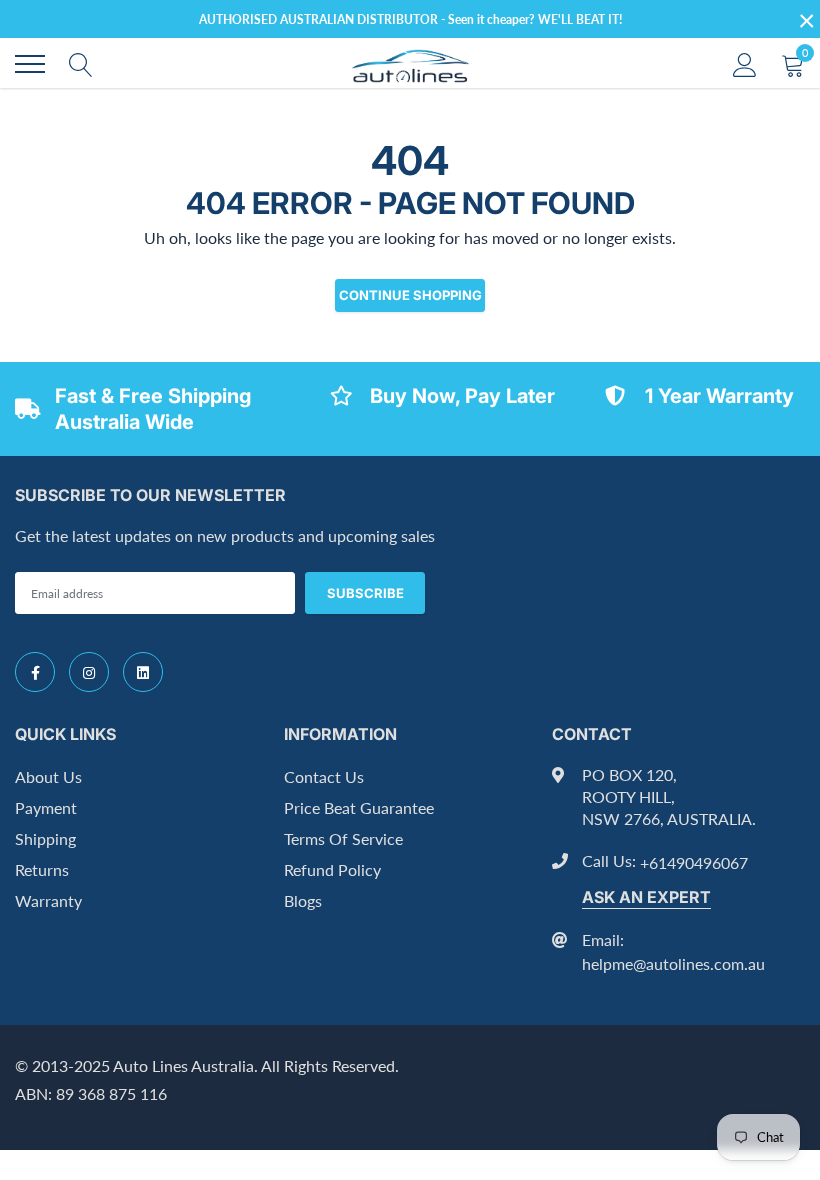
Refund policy (332, 869)
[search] (81, 64)
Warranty (48, 900)
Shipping (45, 838)
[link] (35, 672)
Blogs (303, 900)
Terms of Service (343, 838)
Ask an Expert (646, 897)
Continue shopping (410, 295)
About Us (48, 776)
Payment (46, 807)
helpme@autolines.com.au (673, 963)
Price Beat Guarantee (359, 807)
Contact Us (324, 776)
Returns (42, 869)
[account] (745, 63)
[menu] (30, 64)
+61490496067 (694, 862)
